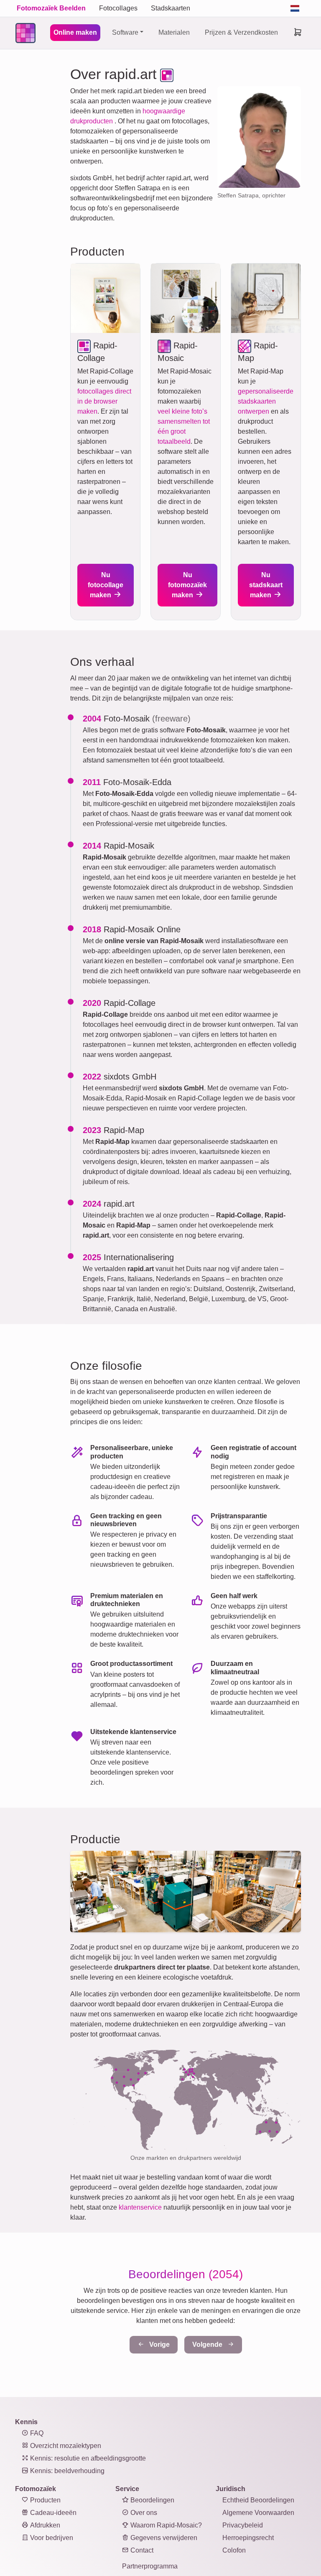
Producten (45, 2500)
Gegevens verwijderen (163, 2538)
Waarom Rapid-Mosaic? (165, 2525)
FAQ (36, 2433)
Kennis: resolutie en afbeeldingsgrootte (87, 2458)
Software (125, 32)
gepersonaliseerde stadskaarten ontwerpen (266, 401)
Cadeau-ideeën (52, 2513)
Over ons (143, 2513)
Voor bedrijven (51, 2538)
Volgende (208, 2344)
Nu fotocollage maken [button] (106, 585)
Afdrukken (44, 2525)
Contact (141, 2550)
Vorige (159, 2344)
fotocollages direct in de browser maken (104, 401)
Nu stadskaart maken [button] (266, 585)
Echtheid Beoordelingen (258, 2500)
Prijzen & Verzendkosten (241, 32)
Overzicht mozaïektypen (65, 2446)
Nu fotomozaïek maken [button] (187, 585)
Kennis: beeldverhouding (66, 2471)
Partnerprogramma (150, 2566)
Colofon (234, 2550)
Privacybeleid (243, 2525)
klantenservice (140, 2207)
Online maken (75, 32)
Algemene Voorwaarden (258, 2513)
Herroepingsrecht (248, 2538)
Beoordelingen (152, 2500)
